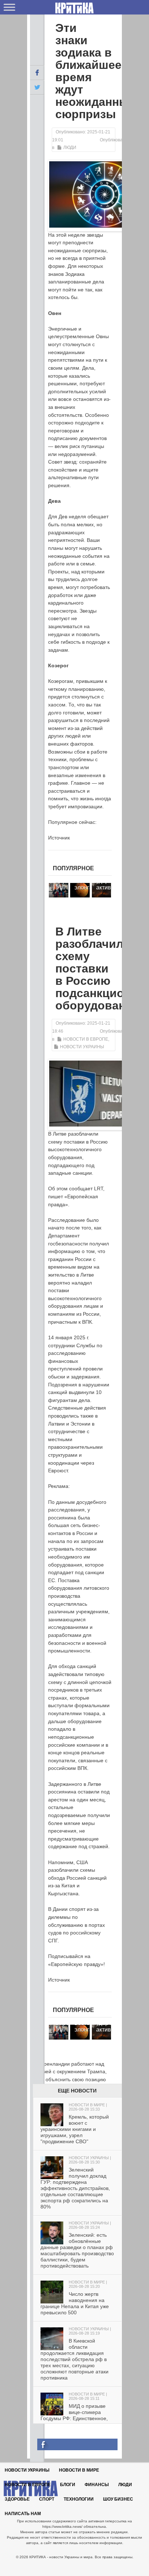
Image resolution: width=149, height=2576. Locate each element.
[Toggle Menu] (9, 7)
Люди (70, 148)
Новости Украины (82, 1047)
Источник (59, 838)
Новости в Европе (86, 1039)
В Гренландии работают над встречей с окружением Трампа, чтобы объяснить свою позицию (68, 2072)
